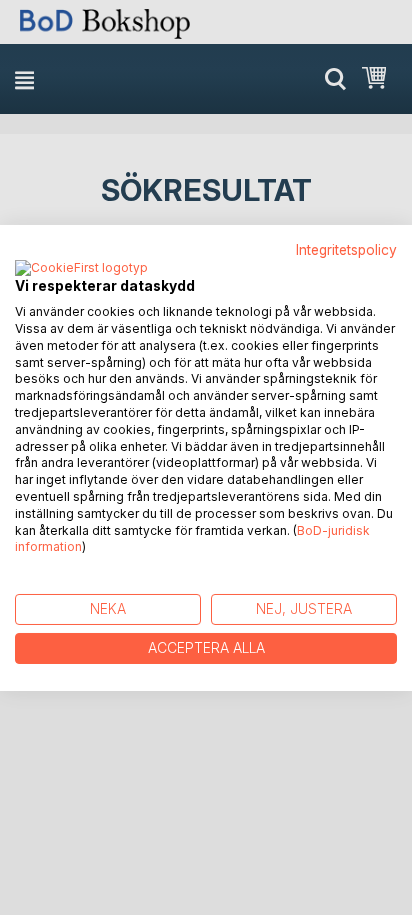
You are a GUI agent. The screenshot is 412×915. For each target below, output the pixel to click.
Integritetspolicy (346, 249)
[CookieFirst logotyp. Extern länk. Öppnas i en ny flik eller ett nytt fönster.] (81, 269)
